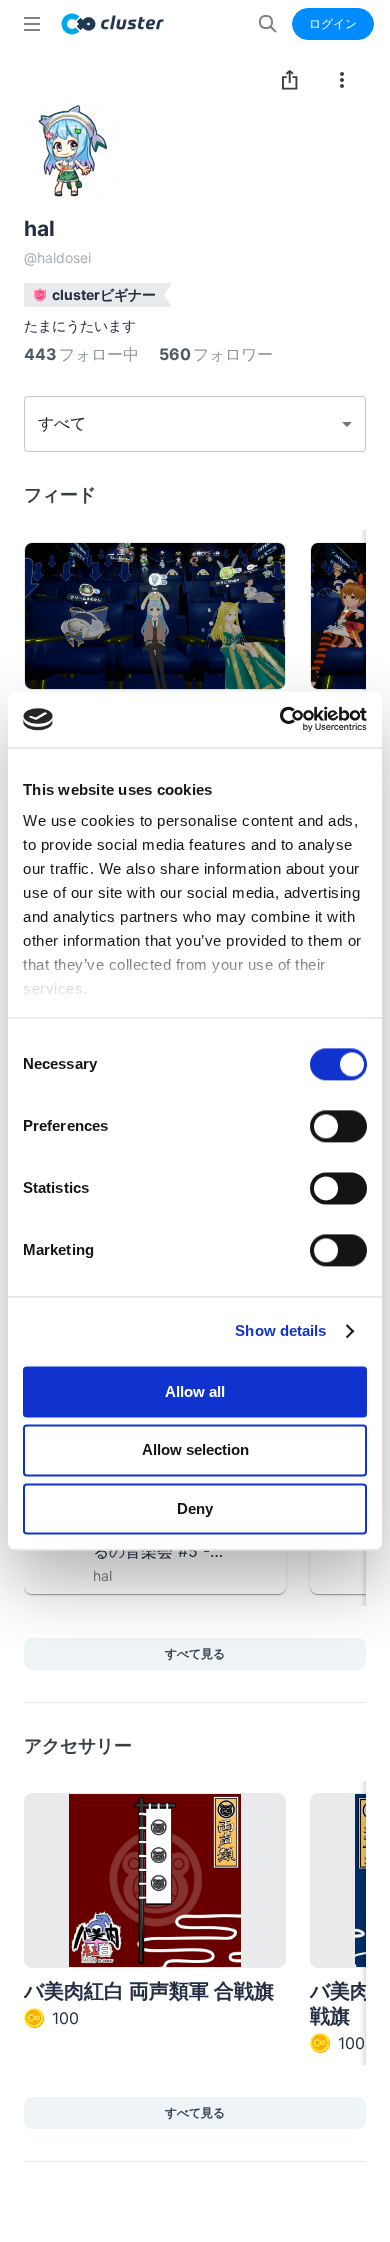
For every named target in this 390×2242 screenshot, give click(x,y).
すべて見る (195, 1653)
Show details (280, 1330)
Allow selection (195, 1450)
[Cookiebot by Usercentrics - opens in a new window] (280, 719)
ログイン (333, 23)
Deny (195, 1508)
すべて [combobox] (62, 423)
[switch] (338, 1126)
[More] (342, 80)
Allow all (195, 1391)
